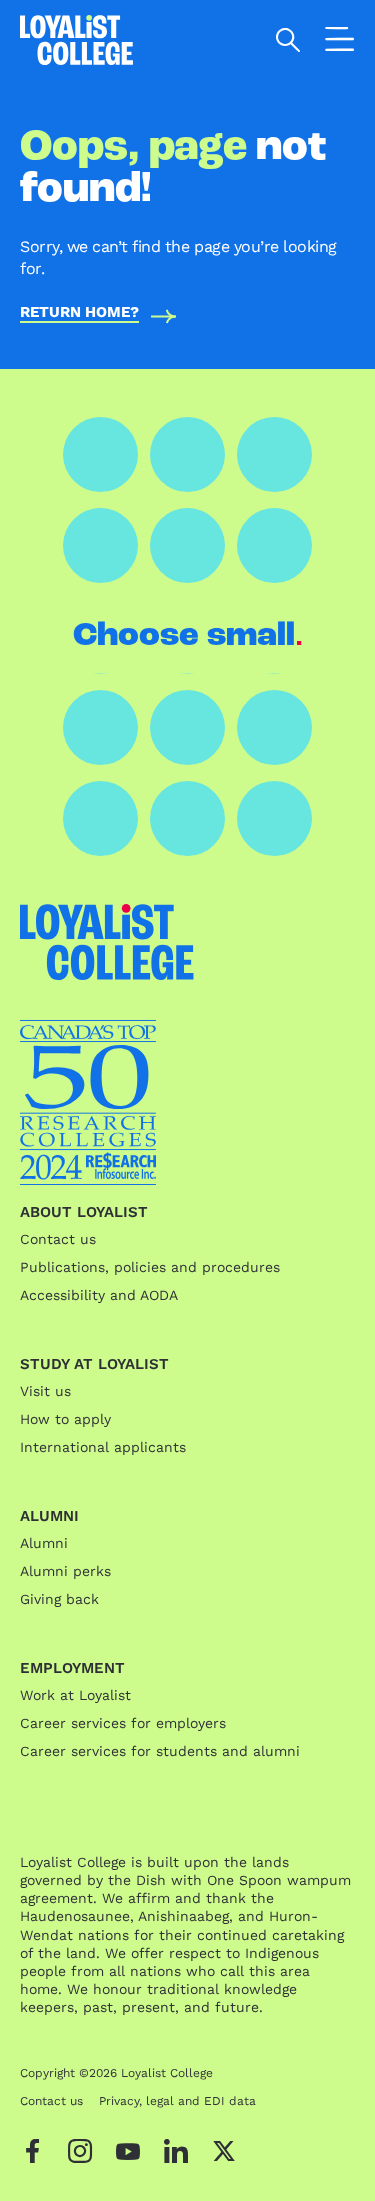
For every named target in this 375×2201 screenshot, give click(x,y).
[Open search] (288, 40)
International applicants (103, 1447)
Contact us (58, 1239)
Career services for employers (123, 1723)
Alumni (44, 1543)
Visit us (45, 1391)
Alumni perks (65, 1571)
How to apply (65, 1419)
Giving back (59, 1599)
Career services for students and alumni (160, 1751)
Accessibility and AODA (99, 1295)
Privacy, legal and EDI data (177, 2101)
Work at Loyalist (75, 1695)
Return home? (79, 313)
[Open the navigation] (340, 43)
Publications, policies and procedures (150, 1267)
